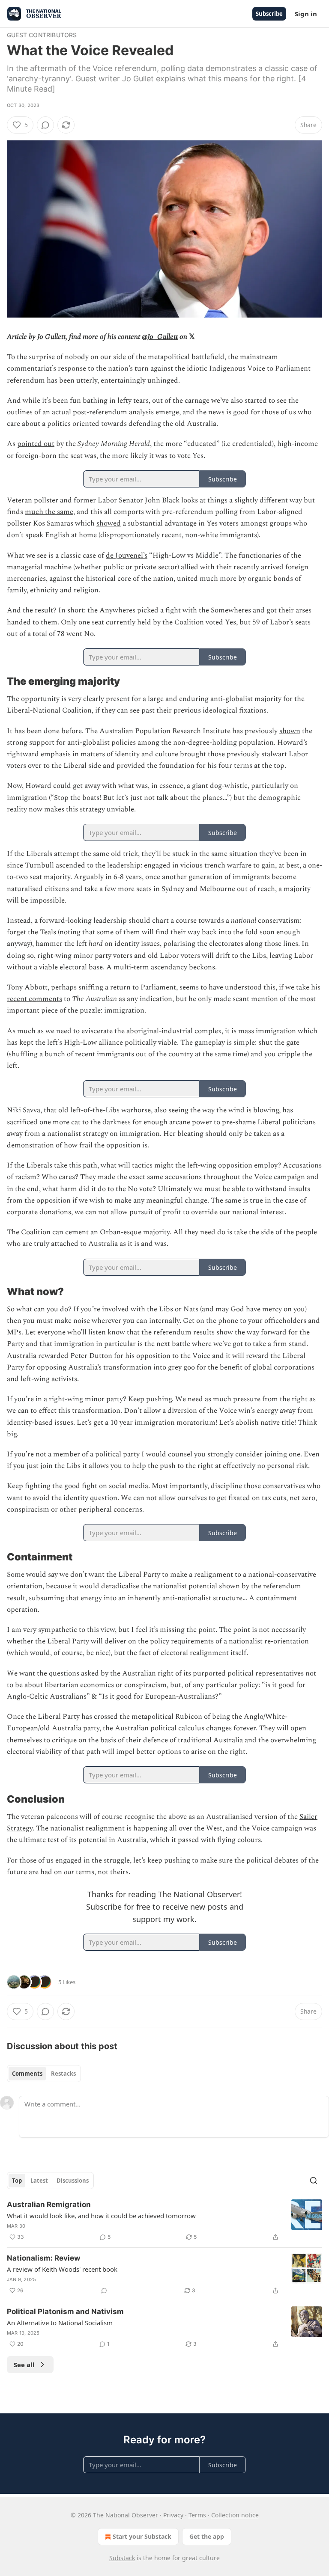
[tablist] (44, 2074)
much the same (49, 512)
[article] (164, 2221)
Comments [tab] (27, 2074)
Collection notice (235, 2515)
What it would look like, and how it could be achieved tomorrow (101, 2216)
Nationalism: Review (43, 2258)
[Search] (314, 2181)
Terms (197, 2515)
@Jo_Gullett (160, 337)
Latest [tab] (39, 2181)
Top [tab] (17, 2181)
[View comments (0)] (45, 125)
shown (290, 731)
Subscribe (269, 14)
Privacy (173, 2515)
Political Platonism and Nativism (65, 2312)
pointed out (36, 444)
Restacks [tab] (63, 2074)
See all (24, 2365)
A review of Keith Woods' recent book (62, 2269)
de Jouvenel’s (127, 556)
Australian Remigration (49, 2205)
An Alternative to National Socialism (60, 2323)
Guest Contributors (42, 35)
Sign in (306, 14)
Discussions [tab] (73, 2181)
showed (109, 523)
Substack (122, 2558)
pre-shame (239, 1122)
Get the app (207, 2536)
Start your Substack (142, 2536)
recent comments (34, 999)
